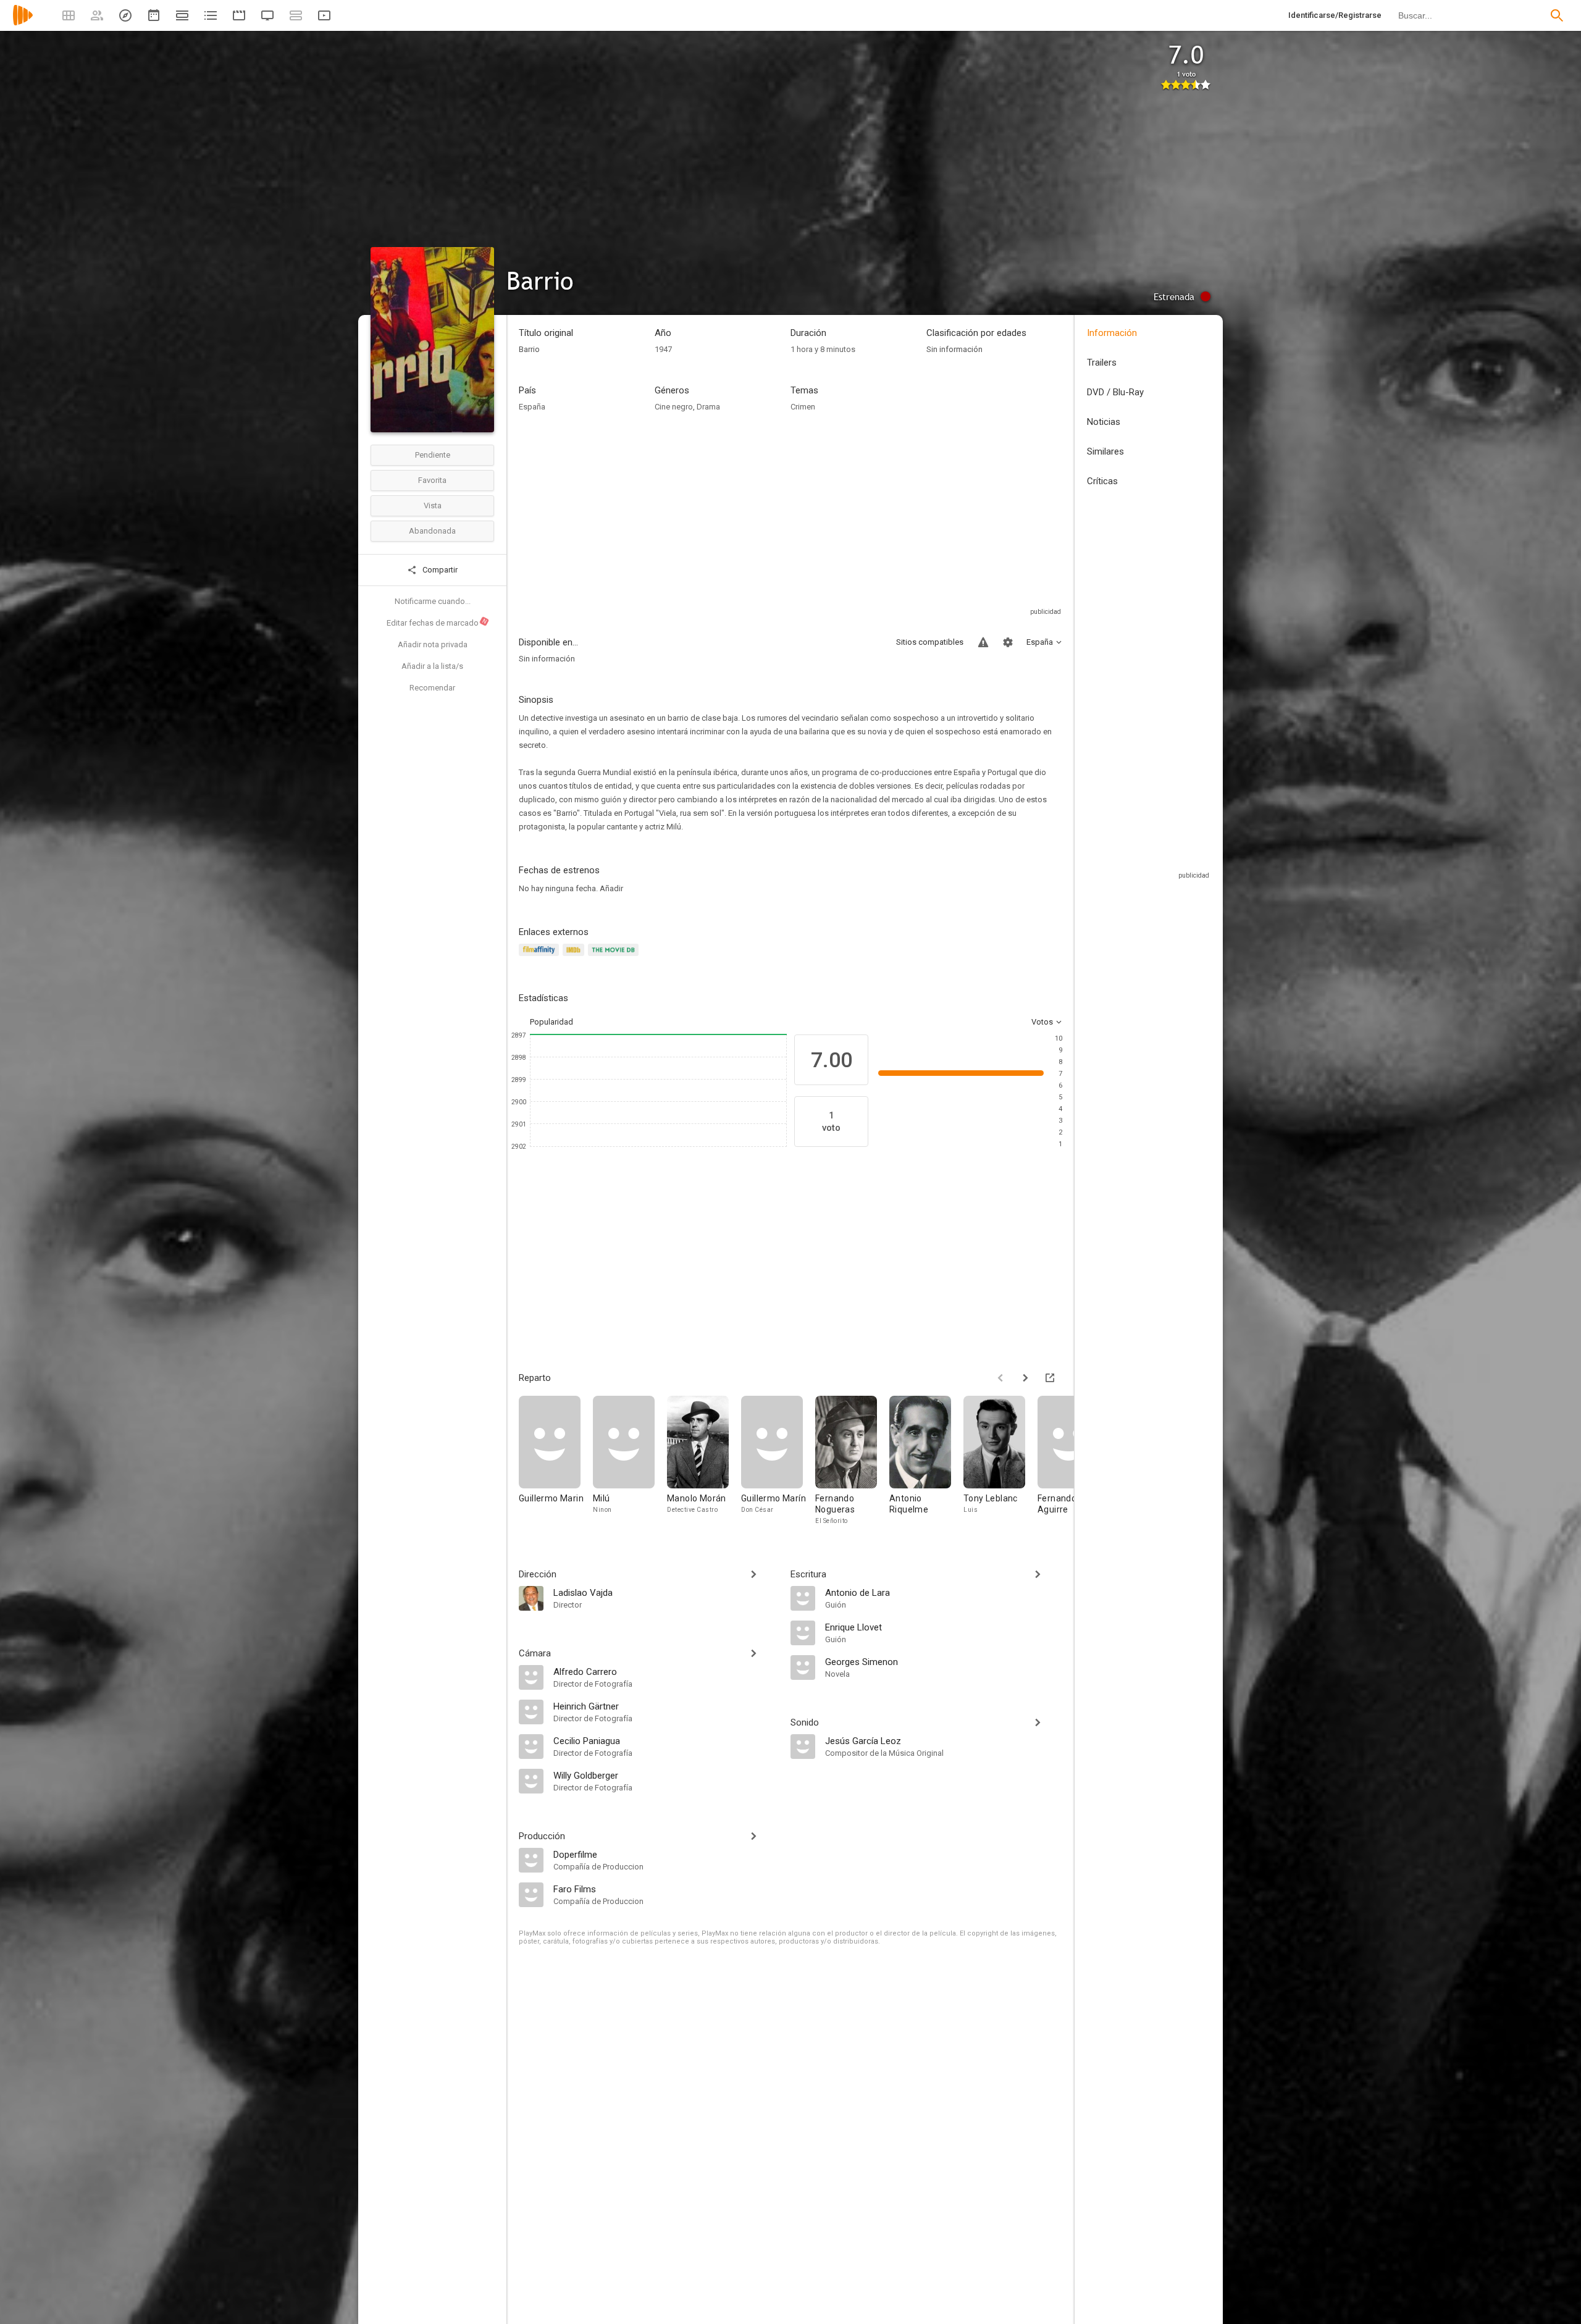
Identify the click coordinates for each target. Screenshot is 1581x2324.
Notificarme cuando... (433, 601)
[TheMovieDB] (615, 957)
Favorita (432, 480)
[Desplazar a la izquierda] (1000, 1378)
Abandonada (432, 531)
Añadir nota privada (433, 644)
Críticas (1102, 481)
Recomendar (432, 688)
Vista (433, 505)
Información (1112, 333)
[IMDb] (575, 957)
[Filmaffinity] (541, 957)
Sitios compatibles (930, 642)
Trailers (1102, 363)
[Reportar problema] (983, 642)
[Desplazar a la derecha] (1025, 1378)
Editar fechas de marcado (437, 623)
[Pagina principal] (23, 23)
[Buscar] (1557, 15)
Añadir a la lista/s (432, 666)
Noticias (1104, 422)
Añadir (611, 888)
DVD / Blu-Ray (1115, 392)
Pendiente (433, 455)
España (532, 407)
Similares (1105, 451)
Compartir (439, 570)
